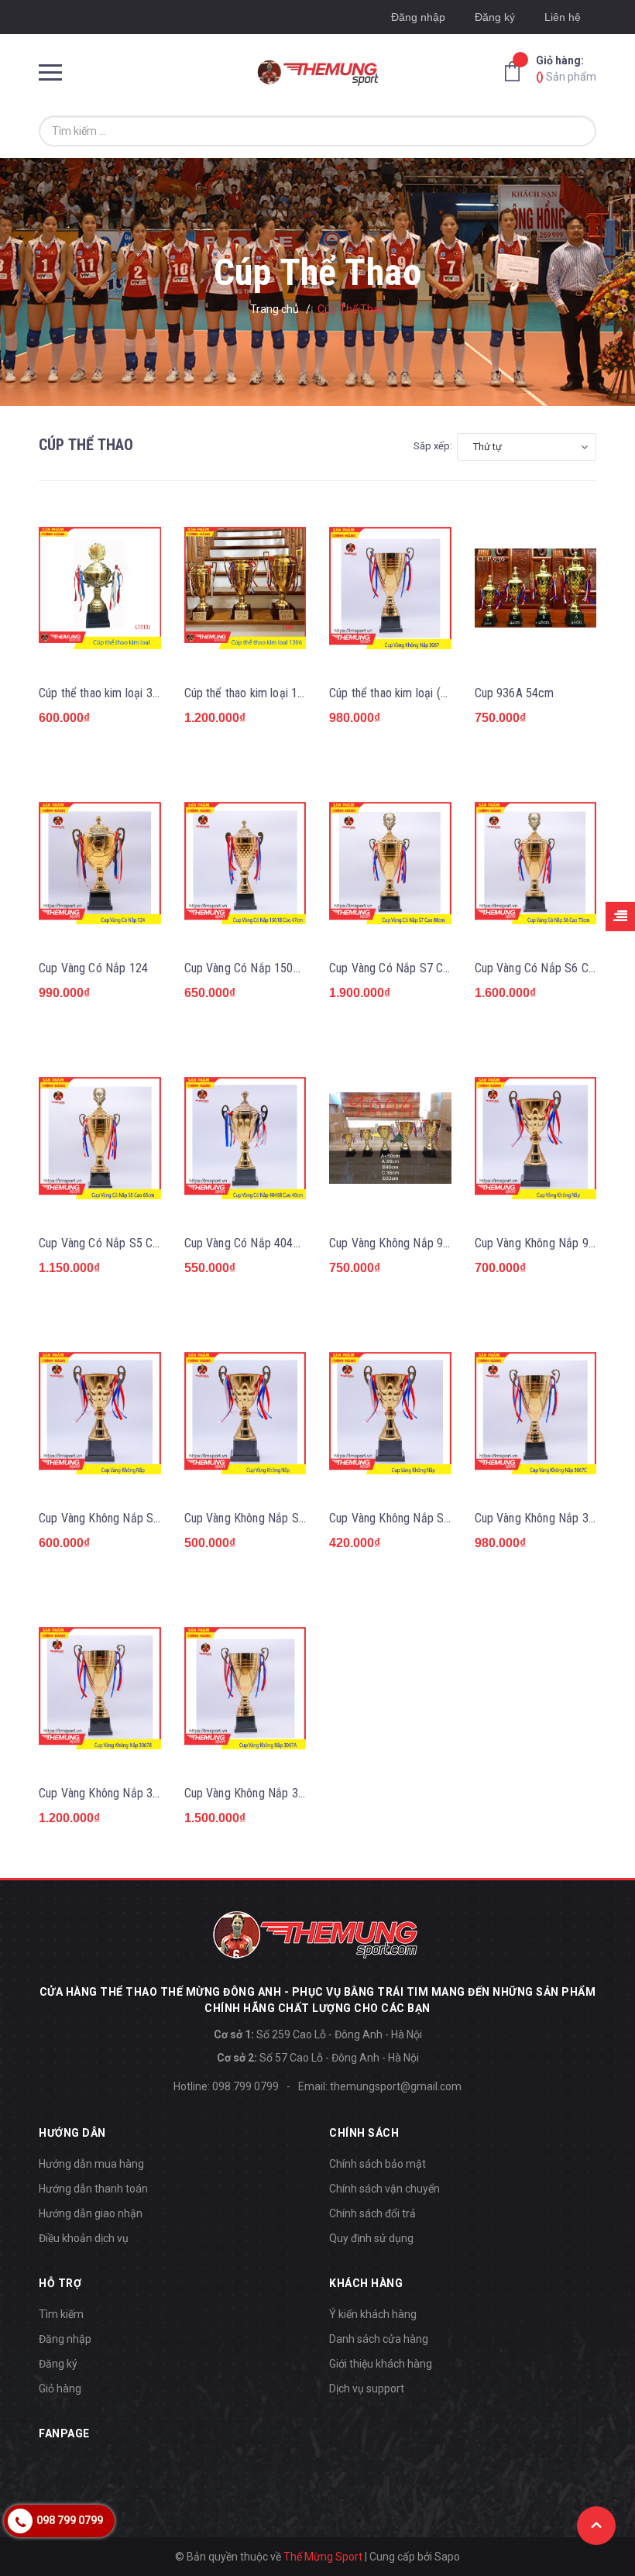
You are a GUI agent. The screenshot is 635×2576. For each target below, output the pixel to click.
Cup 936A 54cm (515, 693)
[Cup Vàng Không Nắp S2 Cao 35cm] (245, 1413)
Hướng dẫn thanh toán (93, 2189)
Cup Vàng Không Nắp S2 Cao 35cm (272, 1518)
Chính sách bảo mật (378, 2164)
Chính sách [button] (364, 2133)
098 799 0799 (245, 2086)
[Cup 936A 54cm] (536, 588)
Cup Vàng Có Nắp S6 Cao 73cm (553, 968)
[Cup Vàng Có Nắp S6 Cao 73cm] (536, 863)
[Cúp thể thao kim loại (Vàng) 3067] (390, 588)
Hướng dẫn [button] (72, 2133)
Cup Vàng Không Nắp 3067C (545, 1518)
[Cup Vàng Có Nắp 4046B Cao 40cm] (245, 1138)
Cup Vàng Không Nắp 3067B (109, 1793)
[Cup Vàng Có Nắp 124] (100, 863)
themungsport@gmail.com (396, 2086)
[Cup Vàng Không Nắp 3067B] (100, 1688)
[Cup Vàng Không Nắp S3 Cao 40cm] (100, 1413)
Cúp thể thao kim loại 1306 (251, 693)
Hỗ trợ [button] (60, 2283)
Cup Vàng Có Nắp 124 (93, 968)
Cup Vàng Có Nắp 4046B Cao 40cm (273, 1243)
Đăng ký (495, 17)
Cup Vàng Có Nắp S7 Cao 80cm (408, 968)
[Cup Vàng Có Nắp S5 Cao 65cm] (100, 1138)
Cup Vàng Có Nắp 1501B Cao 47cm (273, 968)
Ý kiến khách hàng (373, 2314)
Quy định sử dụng (371, 2238)
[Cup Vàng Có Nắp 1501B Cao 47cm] (245, 863)
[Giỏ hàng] (517, 71)
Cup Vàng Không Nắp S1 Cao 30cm (417, 1518)
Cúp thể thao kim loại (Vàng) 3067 (413, 693)
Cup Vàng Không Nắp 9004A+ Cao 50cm (429, 1243)
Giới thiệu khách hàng (381, 2364)
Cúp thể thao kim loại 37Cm (107, 693)
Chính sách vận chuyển (384, 2189)
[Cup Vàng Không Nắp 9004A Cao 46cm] (536, 1138)
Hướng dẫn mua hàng (91, 2164)
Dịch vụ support (367, 2389)
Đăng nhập (418, 17)
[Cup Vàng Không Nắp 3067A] (245, 1688)
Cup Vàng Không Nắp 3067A (254, 1793)
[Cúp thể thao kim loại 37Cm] (100, 588)
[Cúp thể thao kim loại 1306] (245, 588)
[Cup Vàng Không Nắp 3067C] (536, 1413)
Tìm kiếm (61, 2314)
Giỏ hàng (60, 2389)
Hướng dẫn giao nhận (91, 2213)
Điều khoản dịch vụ (84, 2238)
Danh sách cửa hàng (379, 2339)
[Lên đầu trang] (596, 2526)
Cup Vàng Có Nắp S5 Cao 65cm (117, 1243)
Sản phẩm (566, 69)
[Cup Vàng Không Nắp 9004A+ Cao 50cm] (390, 1138)
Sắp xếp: (433, 446)
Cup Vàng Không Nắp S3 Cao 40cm (126, 1518)
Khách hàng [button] (366, 2283)
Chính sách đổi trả (372, 2213)
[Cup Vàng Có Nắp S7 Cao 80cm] (390, 863)
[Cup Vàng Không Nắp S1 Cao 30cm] (390, 1413)
